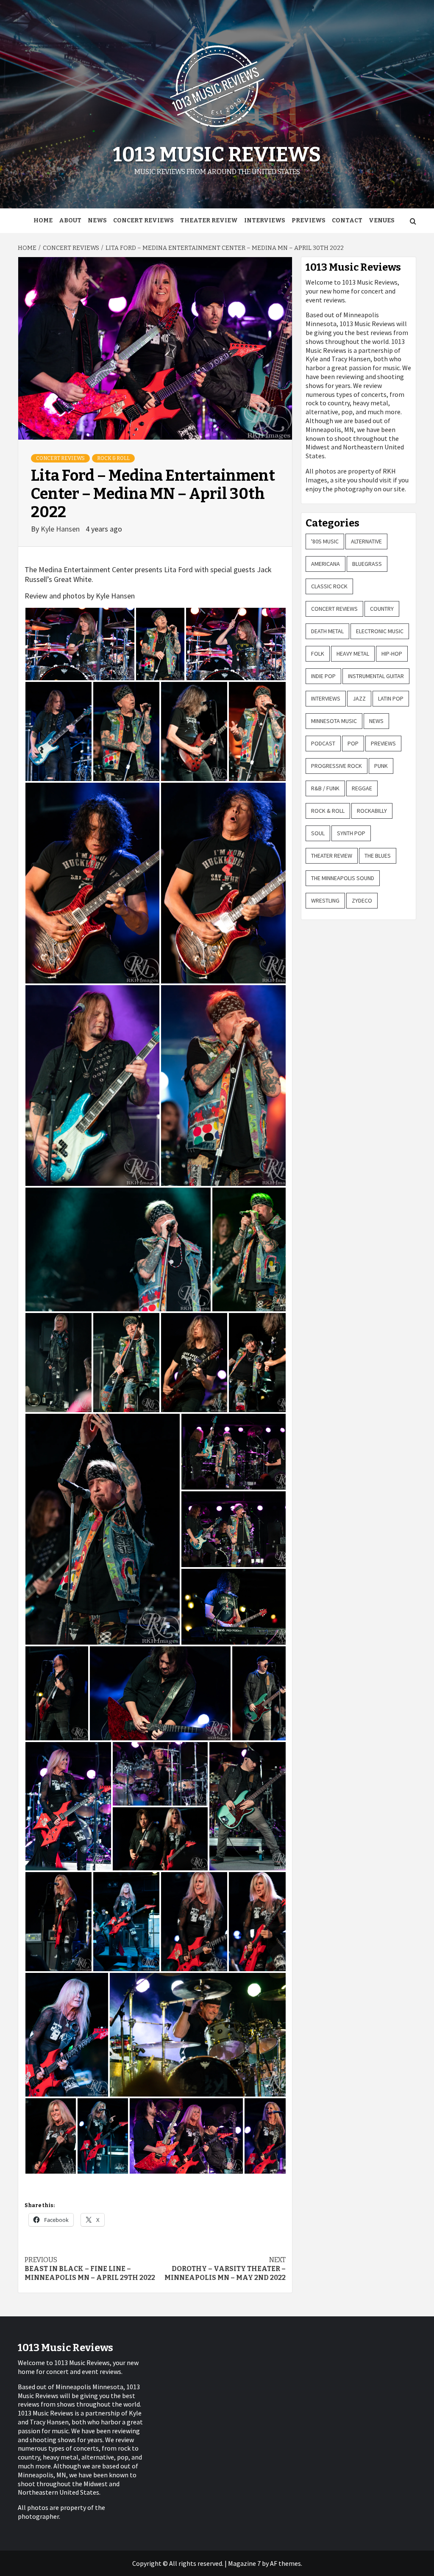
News (97, 220)
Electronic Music (380, 631)
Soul (318, 833)
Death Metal (327, 631)
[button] (80, 644)
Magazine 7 (244, 2563)
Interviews (265, 220)
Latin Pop (391, 698)
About (70, 220)
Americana (325, 564)
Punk (381, 766)
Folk (318, 654)
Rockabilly (372, 811)
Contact (347, 220)
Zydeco (362, 900)
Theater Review (209, 220)
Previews (309, 220)
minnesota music (334, 721)
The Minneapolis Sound (343, 878)
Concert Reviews (143, 220)
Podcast (323, 743)
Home (43, 220)
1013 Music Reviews (217, 155)
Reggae (362, 788)
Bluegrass (367, 564)
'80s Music (325, 541)
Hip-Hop (392, 654)
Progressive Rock (337, 766)
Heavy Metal (353, 654)
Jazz (359, 698)
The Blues (378, 856)
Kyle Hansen (61, 529)
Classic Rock (329, 586)
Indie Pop (323, 676)
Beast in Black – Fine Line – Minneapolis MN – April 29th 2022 (90, 2269)
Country (382, 609)
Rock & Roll (113, 458)
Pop (353, 743)
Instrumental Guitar (376, 676)
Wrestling (325, 900)
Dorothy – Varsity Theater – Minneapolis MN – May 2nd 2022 (225, 2269)
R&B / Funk (325, 788)
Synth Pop (351, 833)
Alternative (366, 541)
